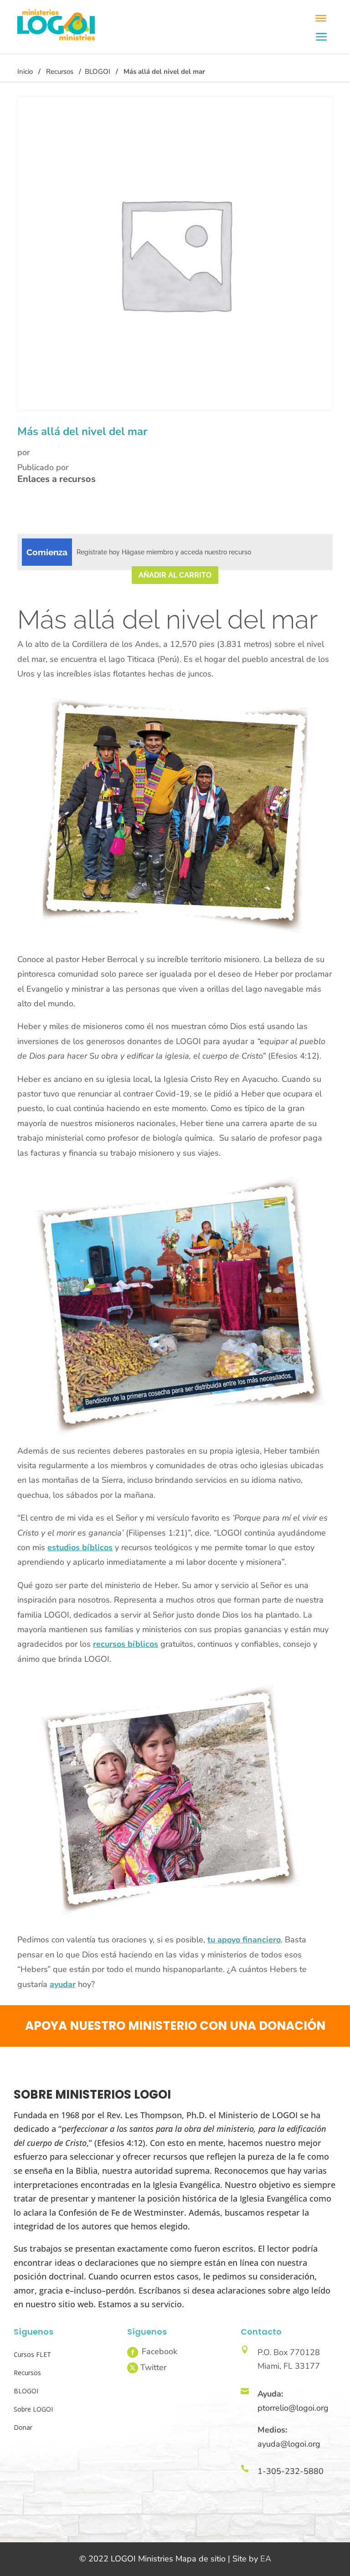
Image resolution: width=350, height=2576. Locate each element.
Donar (23, 2427)
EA (266, 2559)
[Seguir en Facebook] (133, 2352)
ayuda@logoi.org (289, 2444)
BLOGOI (98, 72)
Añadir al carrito (175, 575)
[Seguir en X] (133, 2368)
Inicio (25, 72)
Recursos (60, 72)
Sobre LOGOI (33, 2409)
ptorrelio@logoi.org (293, 2408)
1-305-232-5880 (291, 2471)
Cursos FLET (32, 2354)
